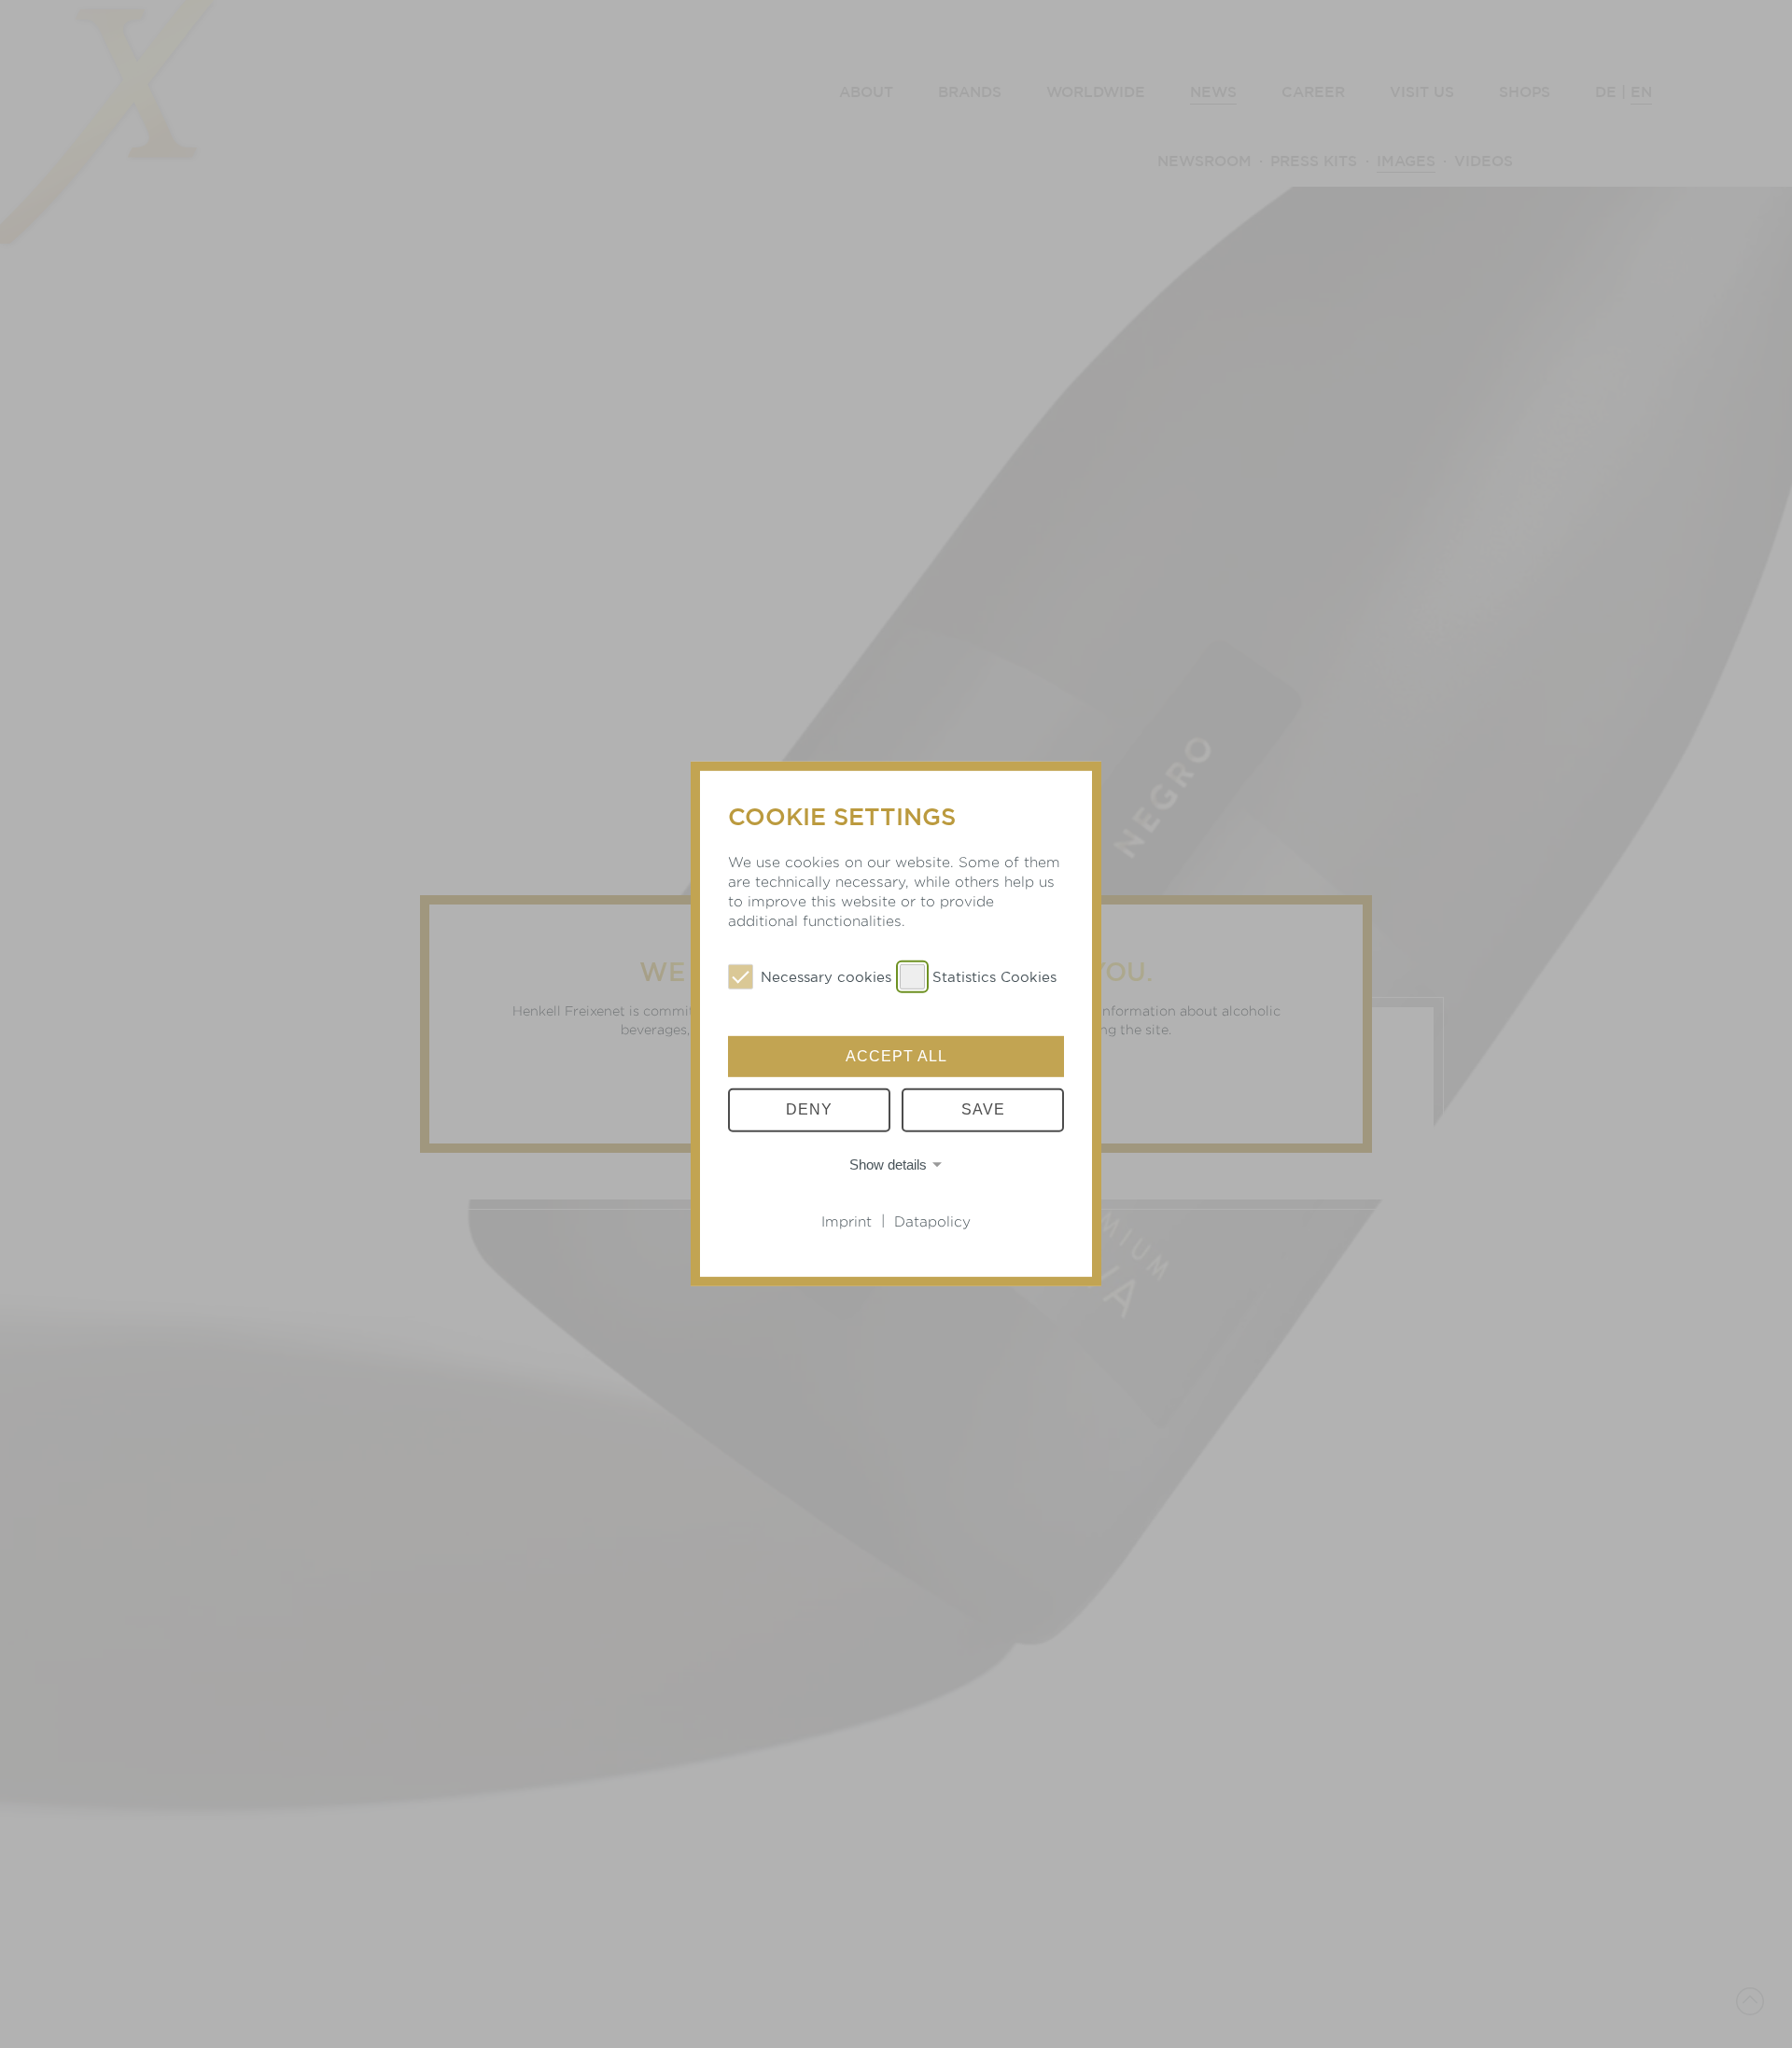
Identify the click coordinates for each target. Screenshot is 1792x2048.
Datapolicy (932, 1221)
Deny (809, 1109)
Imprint (847, 1221)
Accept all (896, 1056)
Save (983, 1109)
